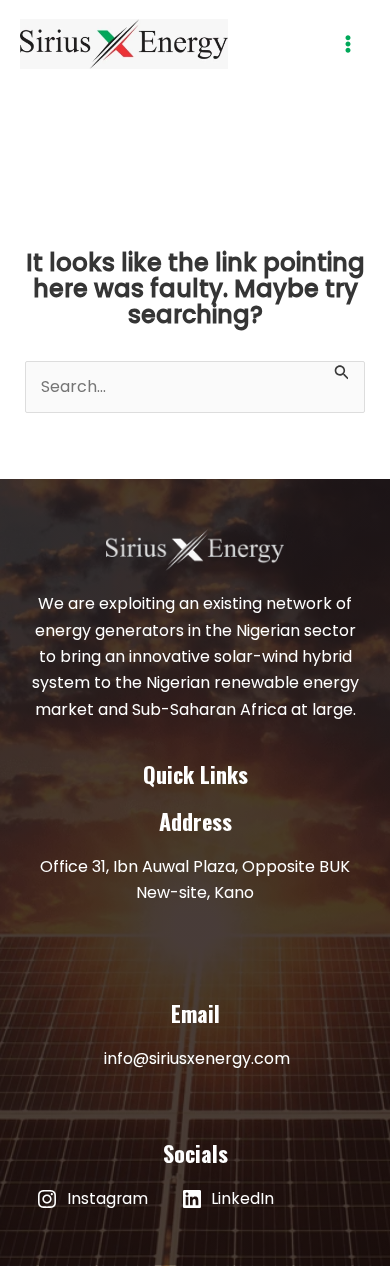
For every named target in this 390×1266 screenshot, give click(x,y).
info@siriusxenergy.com (197, 1058)
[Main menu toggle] (348, 44)
